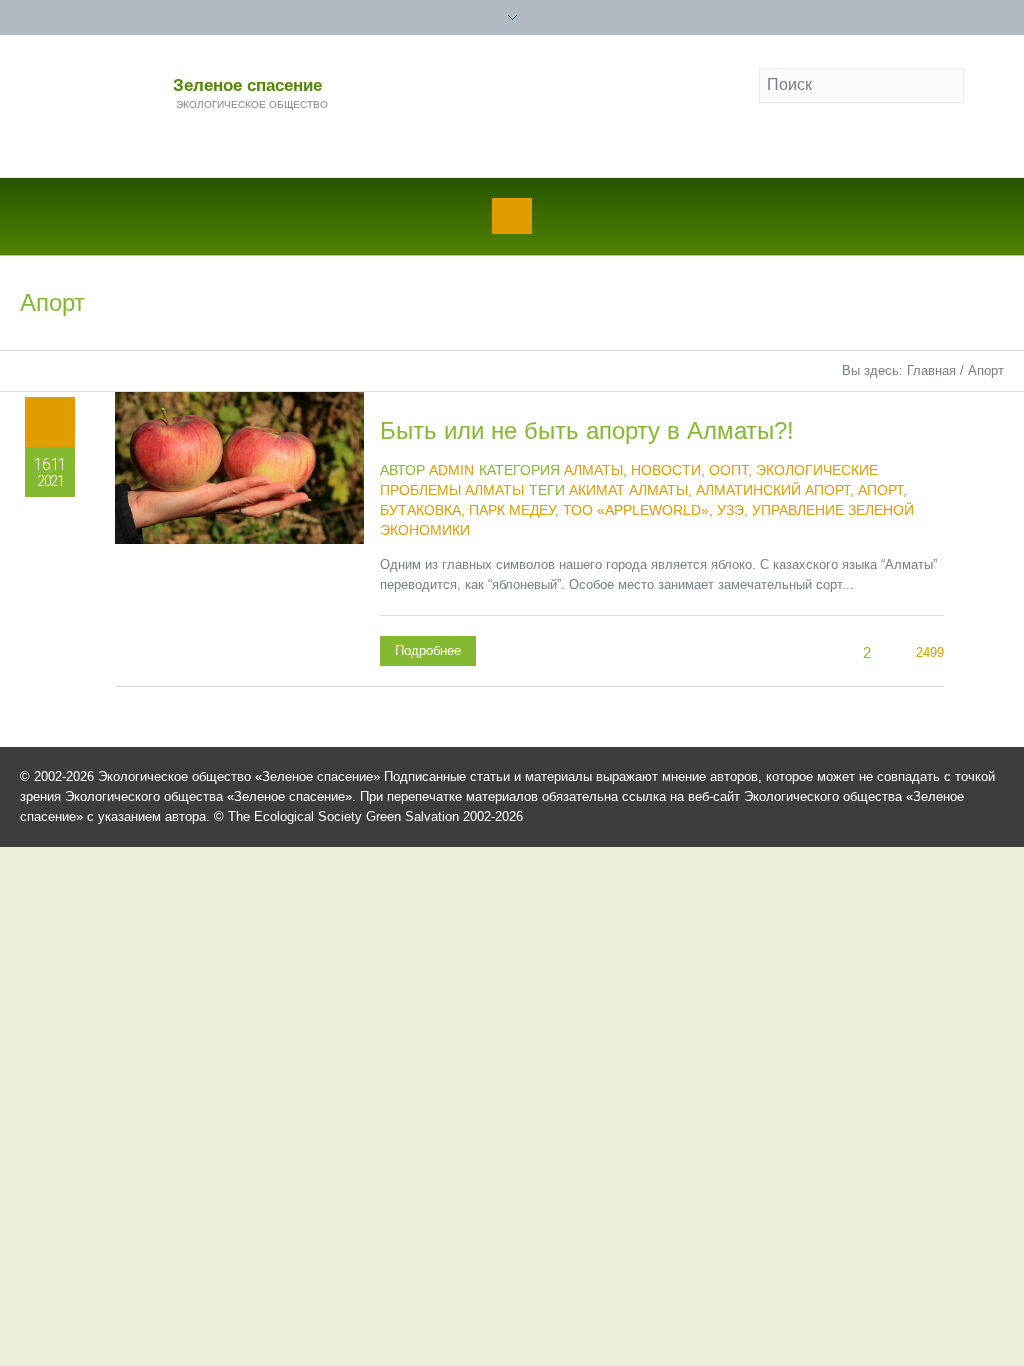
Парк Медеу (512, 510)
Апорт (880, 490)
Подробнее (428, 650)
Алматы (593, 470)
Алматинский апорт (773, 490)
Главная (931, 370)
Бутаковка (420, 510)
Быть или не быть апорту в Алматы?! (587, 430)
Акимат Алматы (628, 490)
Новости (666, 470)
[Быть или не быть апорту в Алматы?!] (239, 516)
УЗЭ (730, 510)
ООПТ (728, 470)
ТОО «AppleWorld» (636, 510)
